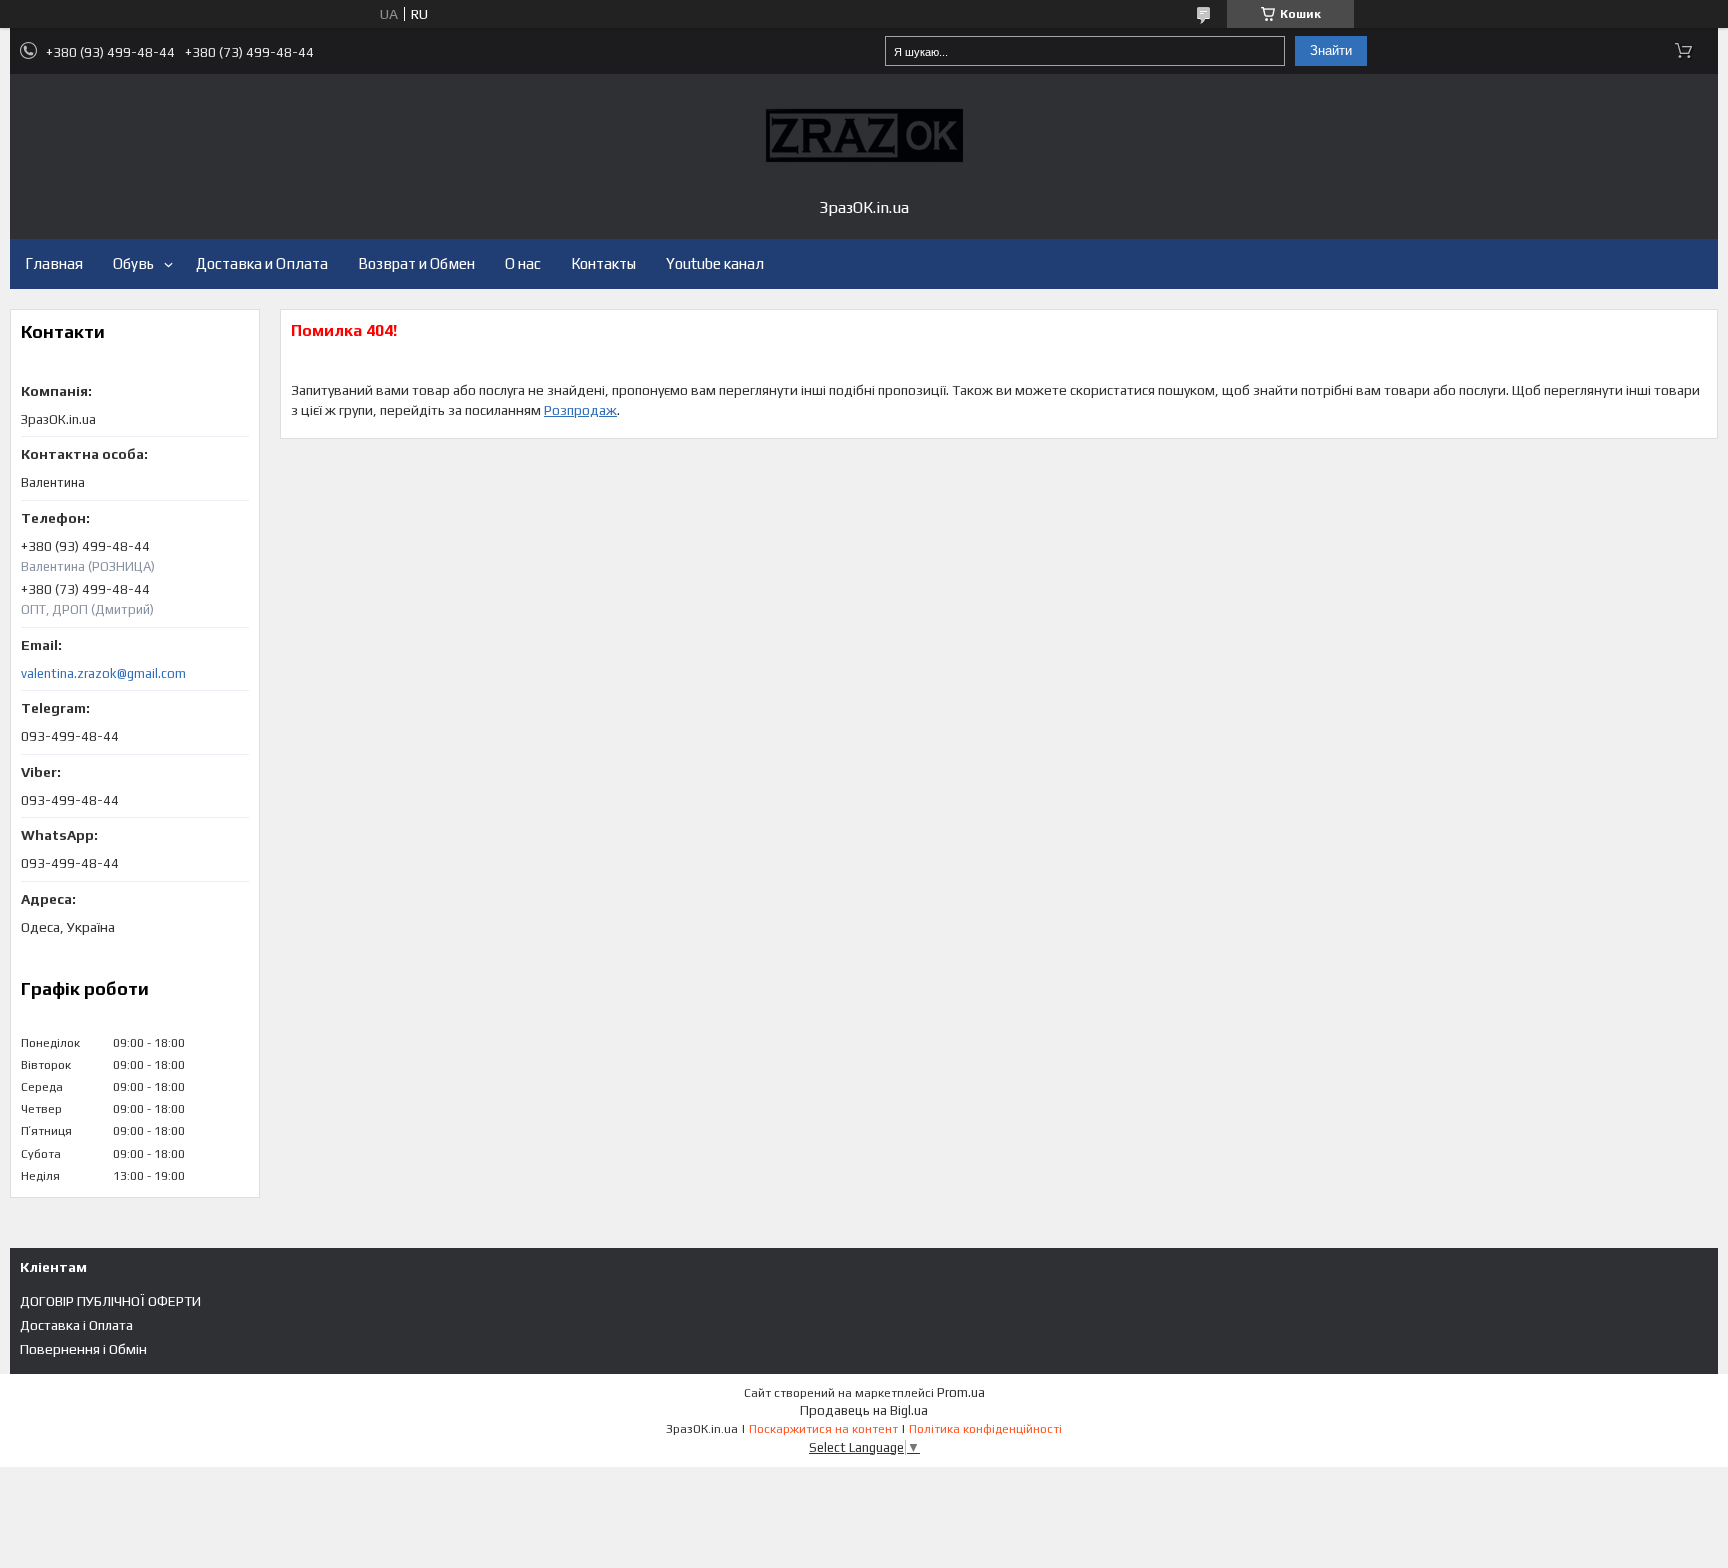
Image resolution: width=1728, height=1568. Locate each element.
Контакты (603, 263)
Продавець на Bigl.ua (864, 1410)
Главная (54, 263)
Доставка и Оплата (262, 263)
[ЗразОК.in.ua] (864, 135)
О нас (523, 263)
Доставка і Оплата (76, 1325)
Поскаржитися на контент (823, 1429)
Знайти (1331, 50)
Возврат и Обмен (416, 263)
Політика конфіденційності (985, 1429)
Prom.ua (961, 1392)
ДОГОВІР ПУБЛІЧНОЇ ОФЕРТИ (110, 1301)
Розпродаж (580, 410)
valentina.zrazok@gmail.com (103, 673)
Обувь (133, 263)
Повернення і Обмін (83, 1349)
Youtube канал (715, 263)
